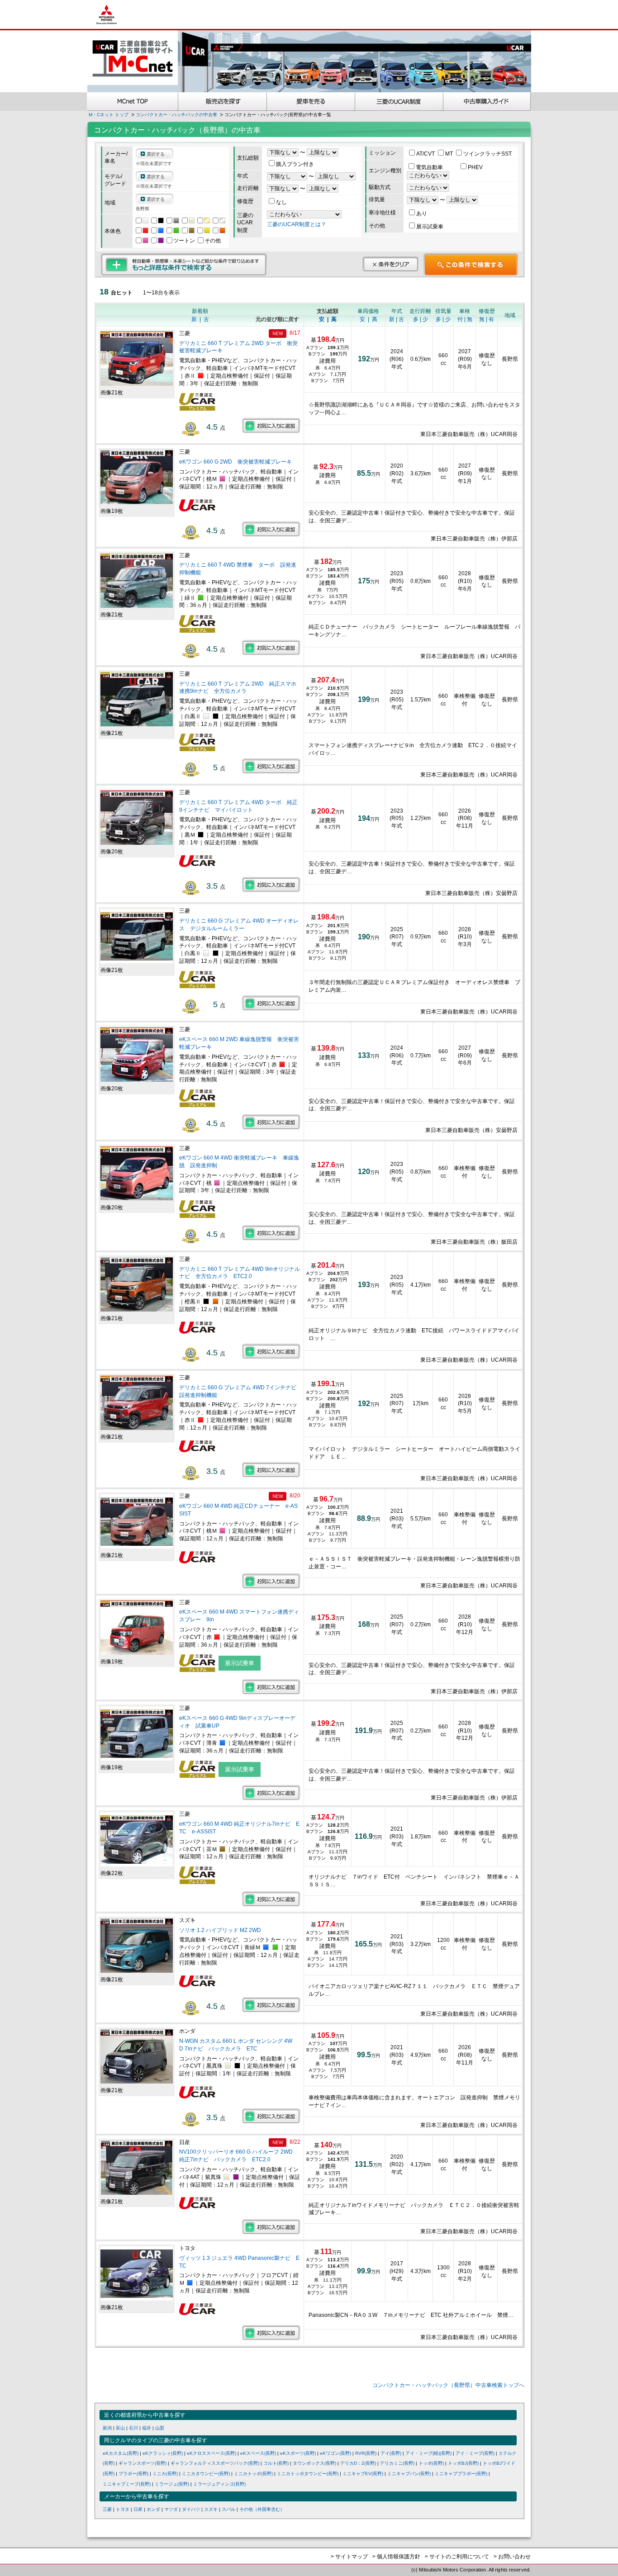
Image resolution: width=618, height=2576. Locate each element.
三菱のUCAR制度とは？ (297, 224)
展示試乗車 (430, 227)
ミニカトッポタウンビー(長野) (308, 2474)
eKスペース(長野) (258, 2453)
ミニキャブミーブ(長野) (127, 2484)
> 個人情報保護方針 (396, 2557)
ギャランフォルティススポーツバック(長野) (215, 2463)
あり (422, 213)
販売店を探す (223, 102)
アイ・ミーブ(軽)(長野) (428, 2453)
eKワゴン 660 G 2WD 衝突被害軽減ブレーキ (235, 462)
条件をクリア (390, 264)
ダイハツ (191, 2509)
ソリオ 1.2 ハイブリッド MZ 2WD (220, 1930)
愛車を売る (311, 102)
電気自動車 (430, 167)
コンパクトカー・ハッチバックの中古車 (176, 115)
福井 (147, 2428)
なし (281, 202)
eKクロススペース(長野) (212, 2453)
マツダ (171, 2509)
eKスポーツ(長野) (298, 2453)
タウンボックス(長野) (314, 2463)
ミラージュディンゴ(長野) (219, 2484)
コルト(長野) (276, 2463)
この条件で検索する (471, 265)
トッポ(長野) (431, 2463)
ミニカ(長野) (165, 2474)
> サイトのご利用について (457, 2557)
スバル (228, 2509)
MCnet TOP (133, 102)
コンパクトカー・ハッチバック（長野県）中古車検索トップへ (448, 2385)
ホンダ (153, 2509)
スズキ (211, 2509)
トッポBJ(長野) (463, 2463)
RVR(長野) (366, 2453)
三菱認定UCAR (399, 102)
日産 (138, 2509)
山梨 (160, 2428)
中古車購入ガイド (487, 102)
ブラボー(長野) (133, 2474)
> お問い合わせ (512, 2557)
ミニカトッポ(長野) (253, 2474)
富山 (120, 2428)
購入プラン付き (295, 164)
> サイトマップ (349, 2557)
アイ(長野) (391, 2453)
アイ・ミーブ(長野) (475, 2453)
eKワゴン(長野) (335, 2453)
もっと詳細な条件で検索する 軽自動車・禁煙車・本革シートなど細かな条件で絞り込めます (184, 265)
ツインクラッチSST (487, 154)
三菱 (107, 2509)
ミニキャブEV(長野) (363, 2474)
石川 (133, 2428)
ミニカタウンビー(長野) (206, 2474)
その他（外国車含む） (262, 2509)
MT (450, 154)
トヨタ (123, 2509)
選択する (156, 154)
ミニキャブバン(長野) (409, 2474)
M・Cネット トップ (109, 115)
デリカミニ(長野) (397, 2463)
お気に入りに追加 (271, 426)
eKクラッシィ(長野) (163, 2453)
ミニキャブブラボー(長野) (461, 2474)
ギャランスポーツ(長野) (143, 2463)
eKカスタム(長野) (121, 2453)
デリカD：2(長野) (358, 2463)
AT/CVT (426, 154)
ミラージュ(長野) (172, 2484)
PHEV (475, 167)
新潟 (107, 2428)
